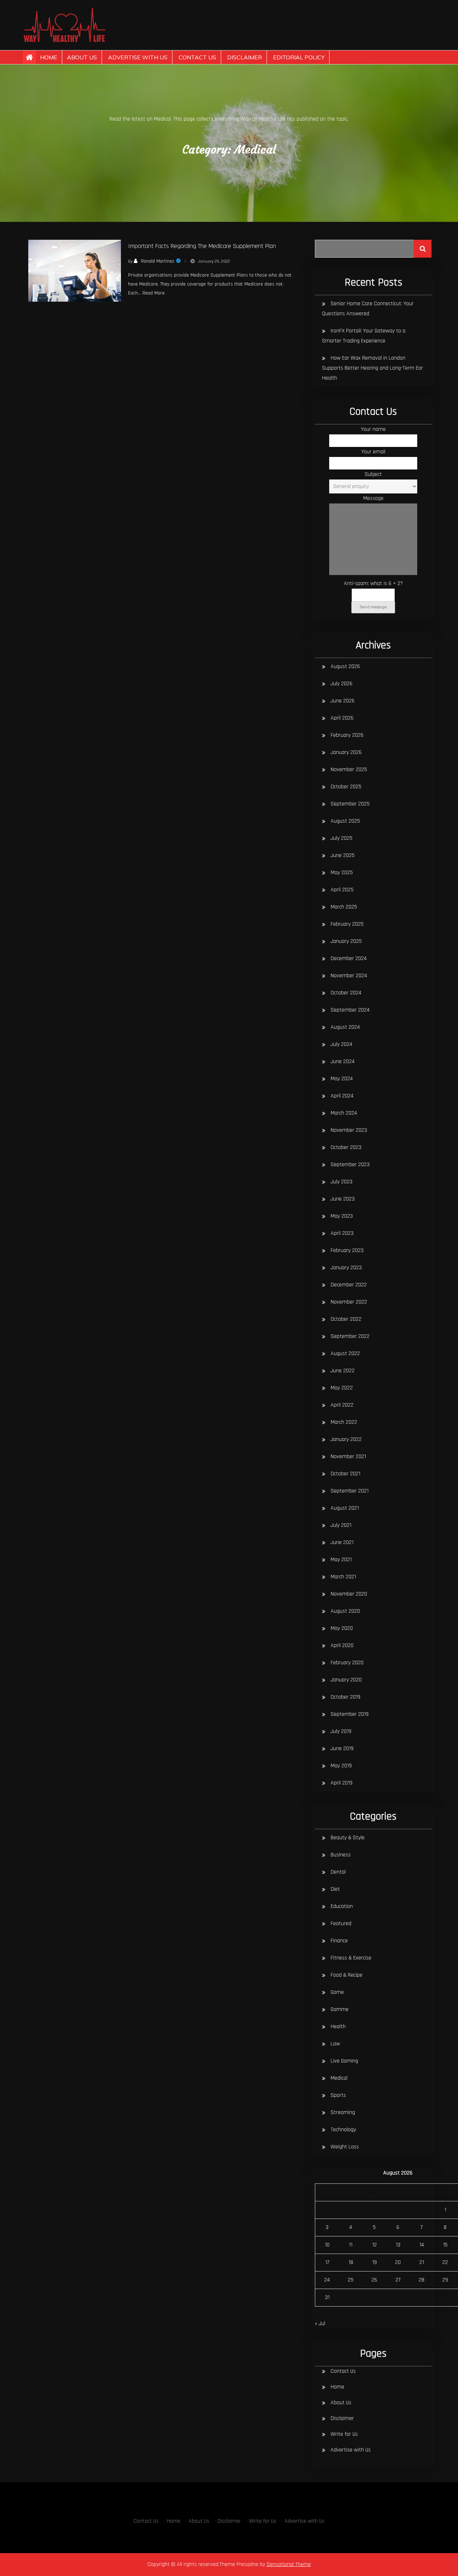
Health (338, 2027)
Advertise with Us (138, 57)
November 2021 (348, 1457)
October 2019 (345, 1697)
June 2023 (343, 1199)
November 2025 (349, 770)
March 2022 (344, 1422)
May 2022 (342, 1388)
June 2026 (343, 701)
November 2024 (349, 976)
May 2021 (341, 1560)
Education (342, 1906)
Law (335, 2044)
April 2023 (342, 1233)
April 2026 (342, 718)
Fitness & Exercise (351, 1958)
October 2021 (345, 1474)
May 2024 (342, 1079)
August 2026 (345, 666)
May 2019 (341, 1766)
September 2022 (350, 1336)
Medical (339, 2078)
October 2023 (346, 1147)
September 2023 (350, 1165)
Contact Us (197, 57)
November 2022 (349, 1302)
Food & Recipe (347, 1975)
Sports (338, 2095)
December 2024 (349, 958)
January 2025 (346, 941)
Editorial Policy (299, 57)
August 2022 (345, 1353)
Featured (341, 1924)
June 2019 (342, 1749)
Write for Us (344, 2434)
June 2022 (343, 1371)
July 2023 (342, 1182)
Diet (335, 1889)
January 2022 (346, 1439)
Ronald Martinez (158, 261)
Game (337, 1992)
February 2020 (347, 1663)
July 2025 (342, 838)
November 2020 (349, 1594)
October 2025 (346, 787)
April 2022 (342, 1405)
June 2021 (342, 1542)
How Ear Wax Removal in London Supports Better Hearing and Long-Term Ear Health (372, 368)
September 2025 (350, 804)
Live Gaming (344, 2061)
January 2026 (346, 752)
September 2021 (350, 1491)
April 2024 (342, 1096)
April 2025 (342, 890)
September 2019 (350, 1714)
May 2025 (342, 873)
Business (341, 1855)
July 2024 (342, 1044)
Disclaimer (245, 57)
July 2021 (341, 1525)
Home (49, 57)
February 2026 (347, 735)
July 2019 (341, 1731)
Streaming (343, 2112)
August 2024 (345, 1027)
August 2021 (345, 1508)
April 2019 (342, 1783)
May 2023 (342, 1216)
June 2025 (343, 855)
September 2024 (350, 1010)
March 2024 (344, 1113)
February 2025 (347, 924)
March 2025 (344, 907)
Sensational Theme (289, 2564)
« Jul (320, 2324)
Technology (343, 2130)
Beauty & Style (348, 1838)
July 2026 (342, 684)
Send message (373, 607)
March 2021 (343, 1577)
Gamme (340, 2009)
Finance (339, 1941)
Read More (154, 293)
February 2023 (347, 1250)
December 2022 (349, 1285)
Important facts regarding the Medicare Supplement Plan (202, 246)
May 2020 (342, 1628)
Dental (338, 1872)
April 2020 (342, 1645)
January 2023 (346, 1268)
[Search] (423, 249)
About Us (82, 57)
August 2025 (345, 821)
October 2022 (346, 1319)
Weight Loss (345, 2147)
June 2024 (343, 1061)
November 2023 (349, 1130)
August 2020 (345, 1611)
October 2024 (346, 993)
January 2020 (346, 1680)
